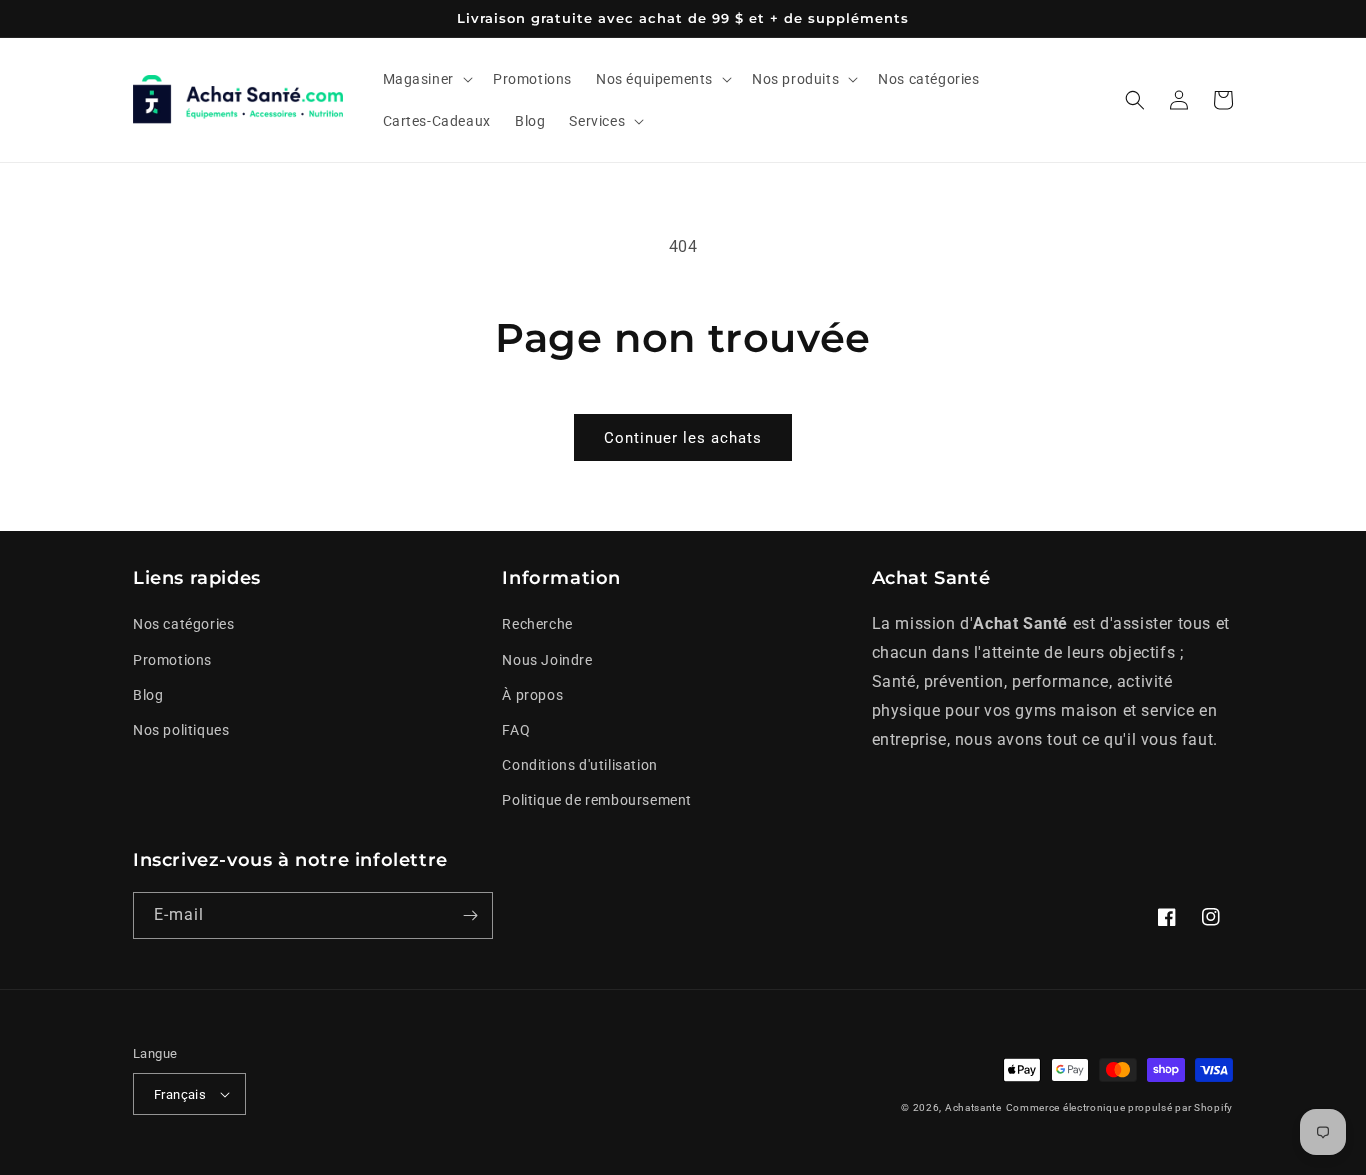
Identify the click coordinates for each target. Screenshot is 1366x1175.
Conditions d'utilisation (579, 765)
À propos (532, 695)
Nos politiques (181, 730)
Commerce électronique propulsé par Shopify (1119, 1107)
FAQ (516, 730)
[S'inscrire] (470, 915)
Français (180, 1094)
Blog (148, 695)
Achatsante (973, 1107)
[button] (426, 79)
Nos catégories (183, 624)
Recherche (537, 624)
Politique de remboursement (597, 800)
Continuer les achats (683, 438)
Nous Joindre (547, 660)
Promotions (172, 660)
